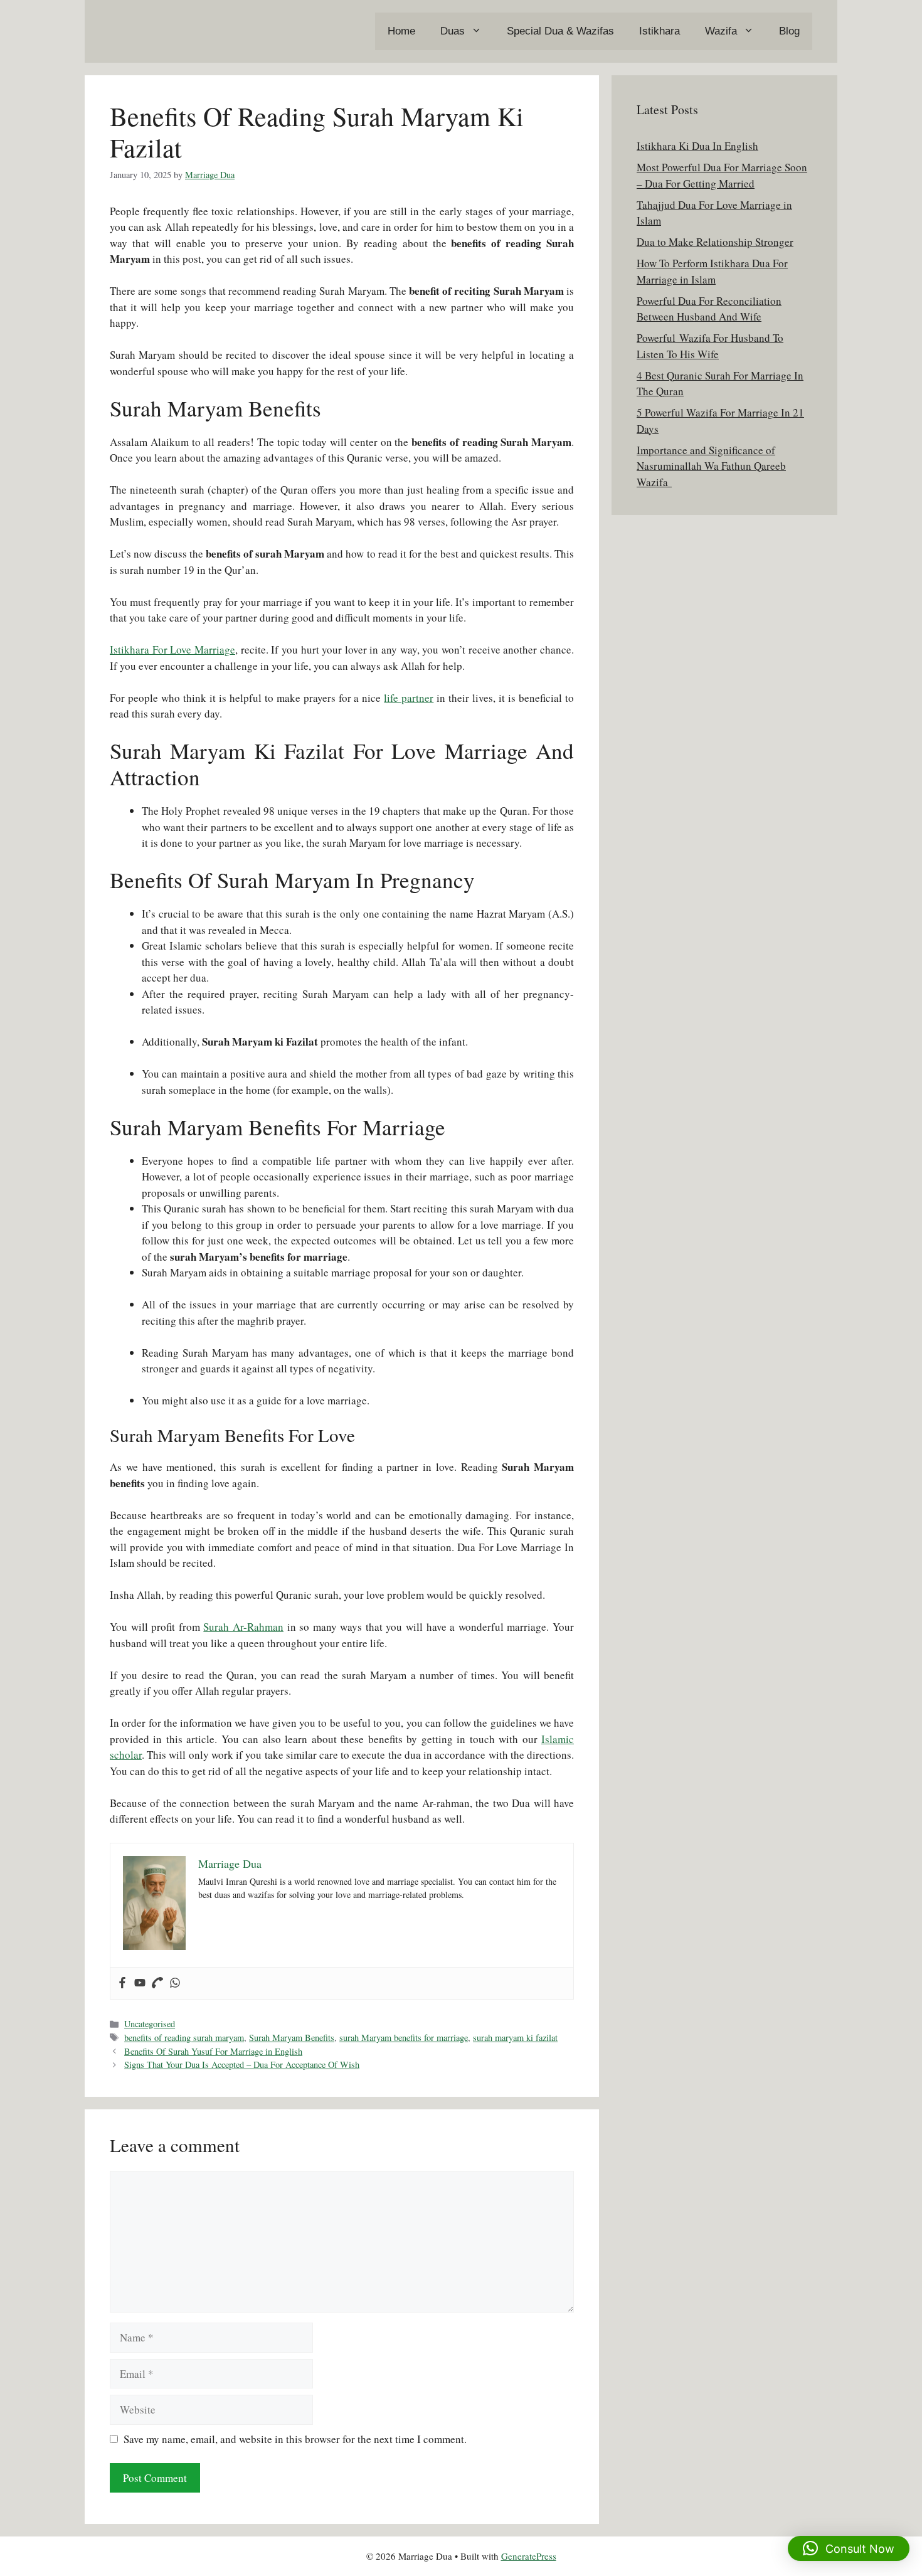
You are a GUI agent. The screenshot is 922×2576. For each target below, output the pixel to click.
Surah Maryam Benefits (292, 2038)
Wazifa (721, 31)
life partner (409, 698)
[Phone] (157, 1983)
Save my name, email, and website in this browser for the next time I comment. (295, 2439)
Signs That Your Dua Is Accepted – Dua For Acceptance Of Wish (242, 2065)
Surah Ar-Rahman (243, 1627)
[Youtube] (140, 1983)
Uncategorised (150, 2024)
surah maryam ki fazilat (515, 2038)
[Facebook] (122, 1983)
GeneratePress (529, 2556)
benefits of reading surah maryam (184, 2038)
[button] (849, 2548)
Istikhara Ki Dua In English (697, 146)
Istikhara (660, 31)
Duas (453, 31)
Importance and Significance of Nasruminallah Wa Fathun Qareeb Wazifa (711, 466)
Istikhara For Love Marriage (172, 649)
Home (401, 31)
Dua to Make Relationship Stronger (715, 242)
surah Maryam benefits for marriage (404, 2038)
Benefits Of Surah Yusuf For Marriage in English (213, 2051)
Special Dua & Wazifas (560, 31)
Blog (789, 31)
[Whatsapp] (175, 1983)
